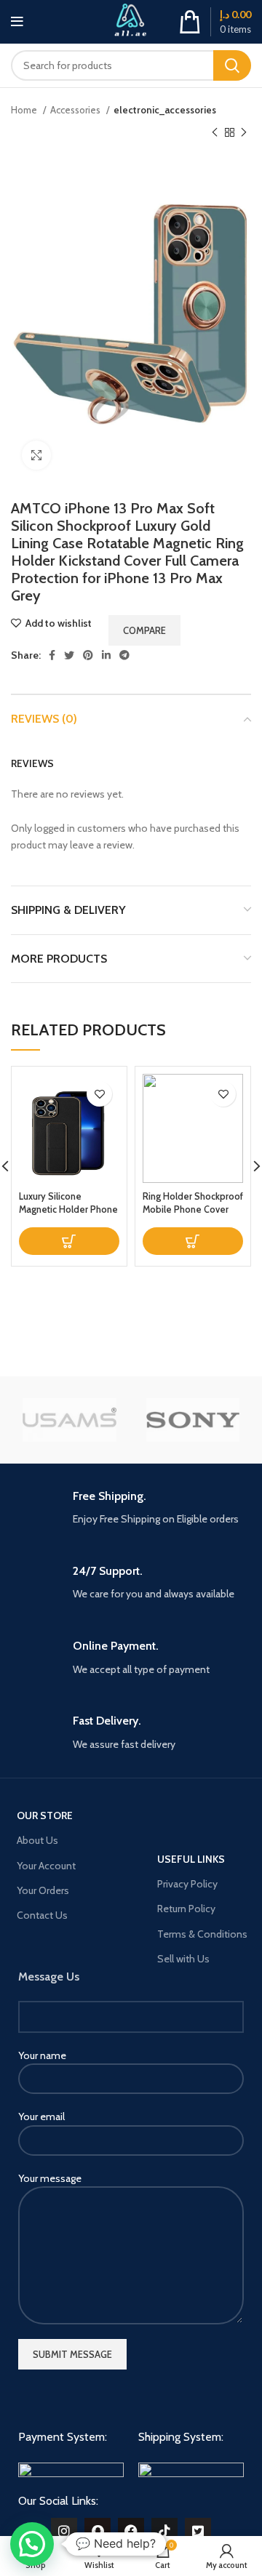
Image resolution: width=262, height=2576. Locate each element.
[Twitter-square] (198, 2531)
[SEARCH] (232, 65)
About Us (37, 1840)
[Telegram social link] (124, 655)
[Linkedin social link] (106, 655)
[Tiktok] (164, 2531)
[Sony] (193, 1420)
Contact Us (42, 1915)
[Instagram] (64, 2531)
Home (25, 110)
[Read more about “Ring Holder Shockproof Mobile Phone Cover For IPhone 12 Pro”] (193, 1241)
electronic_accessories (165, 110)
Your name (42, 2055)
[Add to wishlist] (99, 1094)
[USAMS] (69, 1420)
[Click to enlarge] (36, 455)
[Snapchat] (98, 2531)
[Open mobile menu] (17, 22)
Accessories (76, 110)
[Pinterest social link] (88, 655)
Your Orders (43, 1890)
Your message (50, 2178)
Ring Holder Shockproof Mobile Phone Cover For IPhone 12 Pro (193, 1209)
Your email (41, 2116)
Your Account (46, 1866)
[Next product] (244, 132)
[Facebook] (131, 2531)
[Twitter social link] (69, 655)
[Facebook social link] (52, 655)
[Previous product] (215, 132)
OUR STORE (45, 1815)
